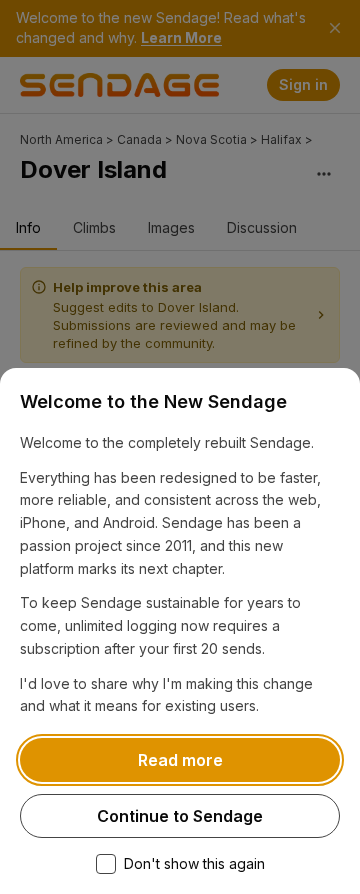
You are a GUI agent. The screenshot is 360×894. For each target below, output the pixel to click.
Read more (180, 760)
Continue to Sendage (180, 816)
